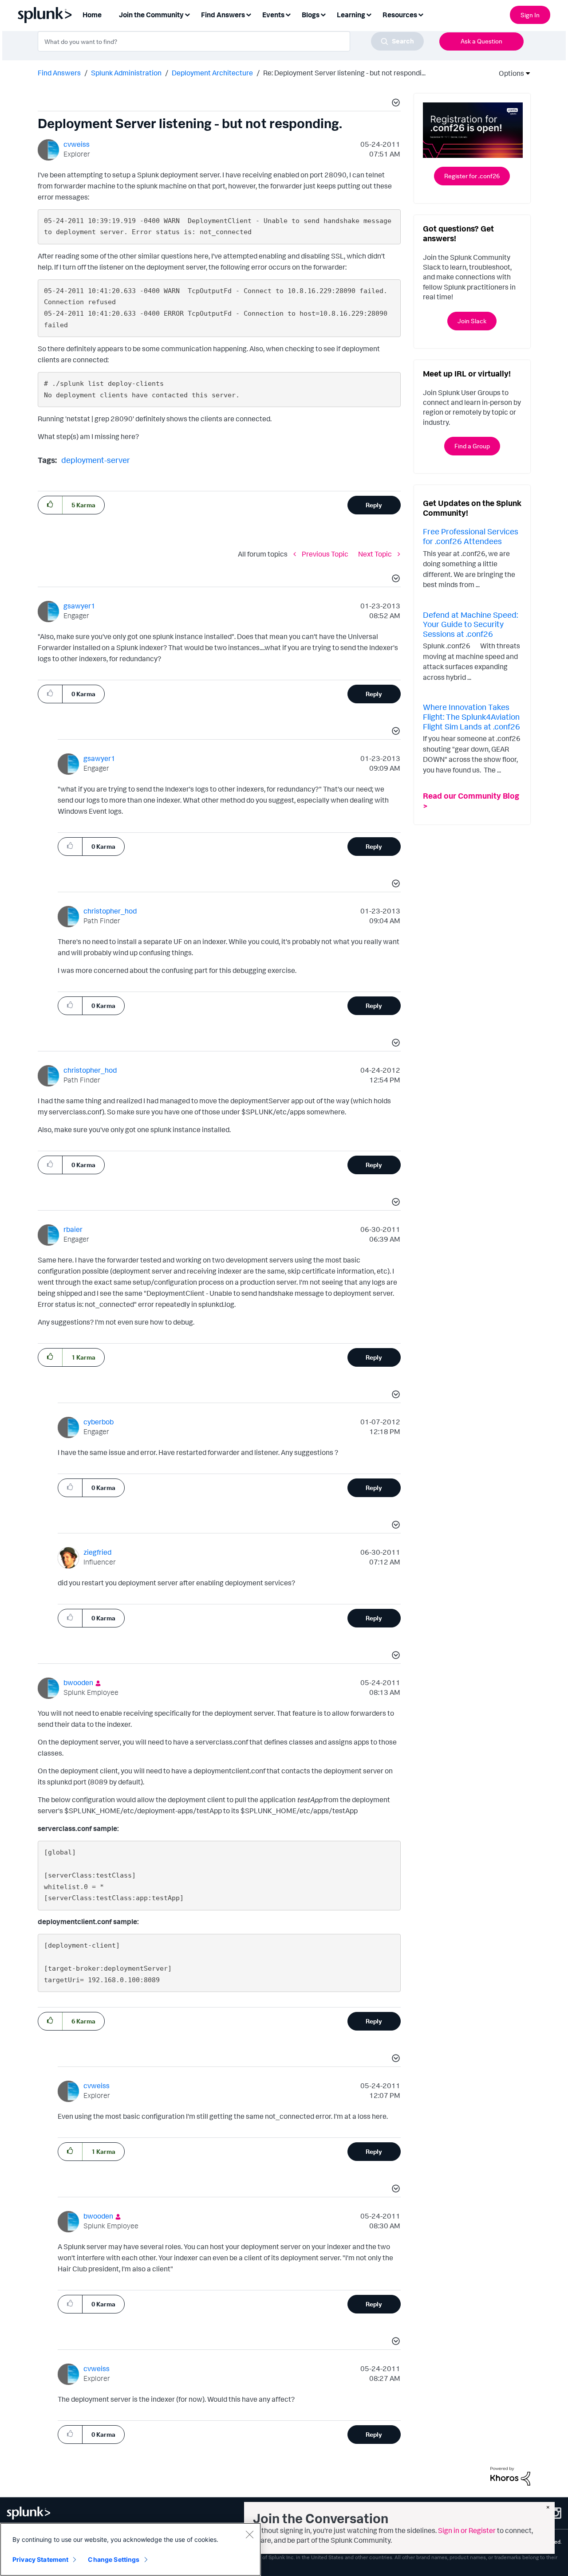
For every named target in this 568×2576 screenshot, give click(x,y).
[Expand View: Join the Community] (187, 14)
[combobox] (231, 41)
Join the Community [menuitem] (151, 15)
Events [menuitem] (273, 15)
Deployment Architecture (212, 73)
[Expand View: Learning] (369, 14)
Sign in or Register (467, 2530)
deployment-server (96, 460)
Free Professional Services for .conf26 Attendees (471, 536)
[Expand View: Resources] (421, 14)
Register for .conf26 (472, 176)
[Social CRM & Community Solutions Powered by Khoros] (510, 2475)
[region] (130, 2549)
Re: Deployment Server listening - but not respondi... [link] (344, 73)
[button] (394, 104)
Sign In (530, 15)
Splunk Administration (126, 73)
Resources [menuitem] (400, 15)
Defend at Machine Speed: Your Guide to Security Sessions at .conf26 (470, 624)
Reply (374, 505)
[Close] (249, 2534)
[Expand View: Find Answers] (248, 14)
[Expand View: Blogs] (323, 14)
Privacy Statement (40, 2559)
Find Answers (59, 73)
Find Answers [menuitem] (223, 15)
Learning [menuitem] (351, 15)
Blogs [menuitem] (311, 15)
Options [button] (509, 73)
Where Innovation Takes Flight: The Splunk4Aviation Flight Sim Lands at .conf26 (471, 716)
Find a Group (472, 446)
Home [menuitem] (92, 15)
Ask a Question (481, 41)
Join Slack (472, 321)
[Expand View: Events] (288, 14)
